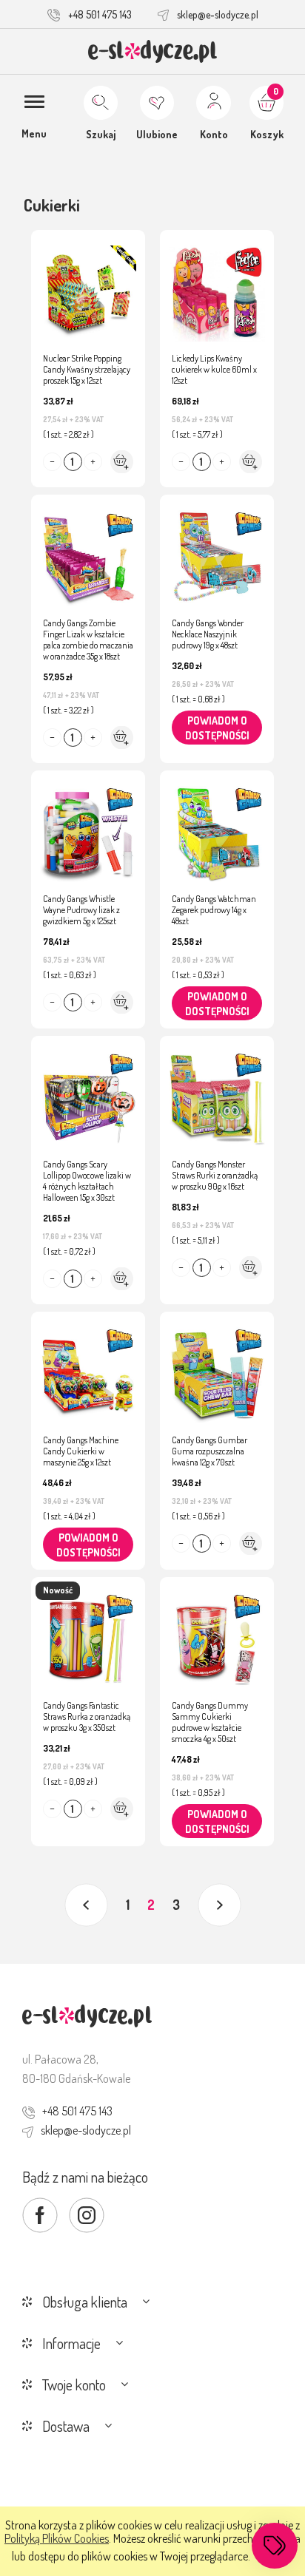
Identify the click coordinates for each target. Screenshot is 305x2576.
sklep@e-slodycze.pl (218, 14)
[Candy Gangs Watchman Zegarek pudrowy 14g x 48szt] (217, 827)
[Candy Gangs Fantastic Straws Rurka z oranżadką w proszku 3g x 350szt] (88, 1633)
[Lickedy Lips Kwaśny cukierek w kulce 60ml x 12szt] (217, 286)
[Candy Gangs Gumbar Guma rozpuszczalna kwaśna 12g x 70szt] (217, 1368)
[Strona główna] (153, 51)
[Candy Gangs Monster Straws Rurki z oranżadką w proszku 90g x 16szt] (217, 1092)
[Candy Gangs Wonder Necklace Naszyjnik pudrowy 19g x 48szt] (217, 551)
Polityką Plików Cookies (57, 2538)
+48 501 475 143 (100, 14)
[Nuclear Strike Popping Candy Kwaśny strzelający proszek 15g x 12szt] (88, 286)
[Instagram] (87, 2215)
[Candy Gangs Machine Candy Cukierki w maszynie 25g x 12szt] (88, 1368)
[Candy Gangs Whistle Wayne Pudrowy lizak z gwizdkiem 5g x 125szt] (88, 827)
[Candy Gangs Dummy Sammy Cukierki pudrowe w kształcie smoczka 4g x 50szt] (217, 1633)
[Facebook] (40, 2215)
